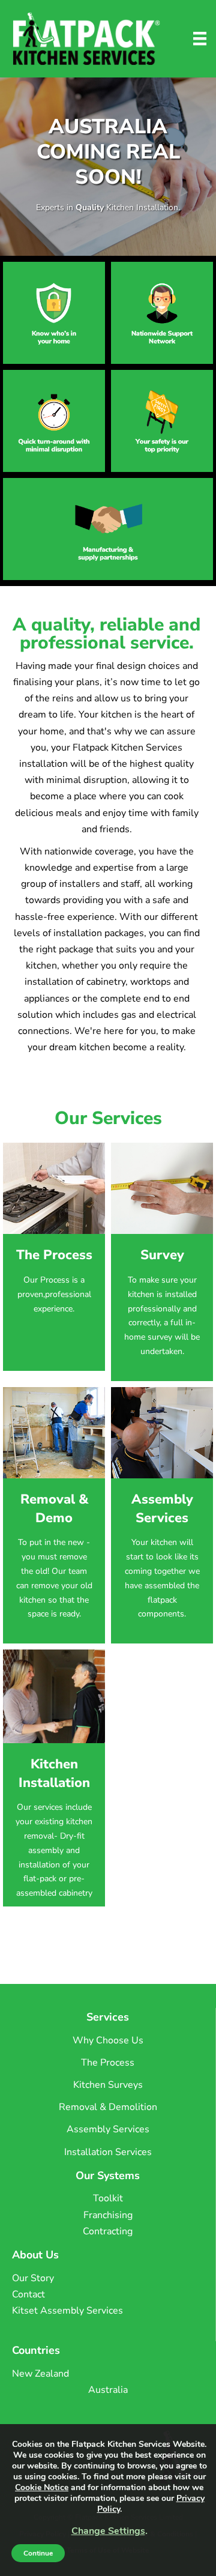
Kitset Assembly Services (67, 2311)
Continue (38, 2553)
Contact (28, 2294)
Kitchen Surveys (108, 2085)
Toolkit (108, 2198)
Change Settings (108, 2531)
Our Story (33, 2278)
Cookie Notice (42, 2487)
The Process (108, 2063)
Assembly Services (108, 2129)
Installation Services (108, 2152)
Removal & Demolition (108, 2107)
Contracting (108, 2231)
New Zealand (40, 2374)
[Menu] (200, 38)
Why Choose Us (108, 2040)
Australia (108, 2390)
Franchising (108, 2215)
